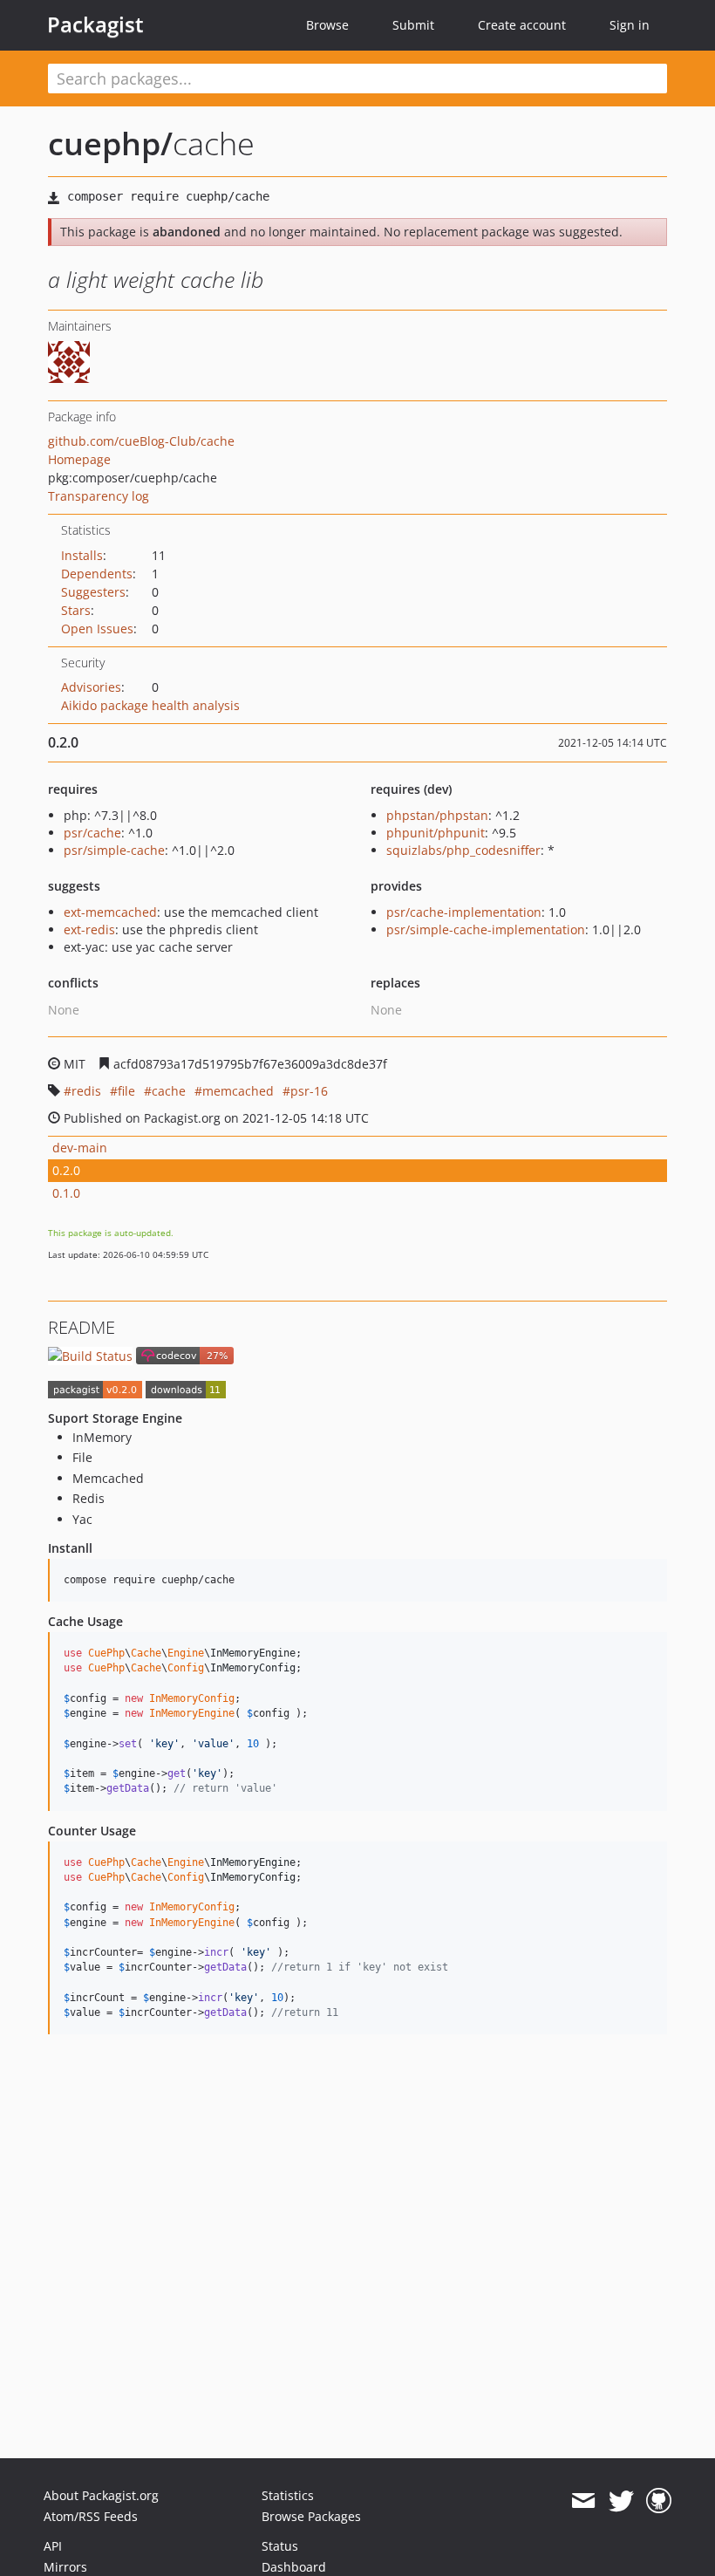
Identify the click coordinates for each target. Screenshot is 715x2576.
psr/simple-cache (114, 850)
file (126, 1091)
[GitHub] (659, 2501)
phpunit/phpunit (436, 833)
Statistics (288, 2495)
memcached (238, 1091)
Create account (522, 25)
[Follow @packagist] (621, 2501)
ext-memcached (110, 912)
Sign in (630, 25)
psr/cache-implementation (464, 912)
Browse (327, 25)
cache (169, 1091)
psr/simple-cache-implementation (486, 929)
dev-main (80, 1148)
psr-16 (309, 1091)
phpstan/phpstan (437, 815)
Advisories (91, 687)
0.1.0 (66, 1193)
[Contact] (583, 2501)
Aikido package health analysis (150, 705)
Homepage (79, 459)
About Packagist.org (101, 2495)
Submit (413, 25)
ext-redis (89, 929)
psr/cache (92, 833)
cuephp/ (110, 143)
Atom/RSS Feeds (91, 2516)
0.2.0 (66, 1170)
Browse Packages (311, 2516)
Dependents (97, 574)
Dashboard (294, 2567)
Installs (82, 555)
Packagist (95, 24)
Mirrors (65, 2567)
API (53, 2546)
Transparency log (99, 496)
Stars (76, 610)
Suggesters (93, 592)
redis (86, 1091)
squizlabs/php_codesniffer (463, 850)
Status (280, 2546)
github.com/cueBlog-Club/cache (141, 441)
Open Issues (97, 629)
